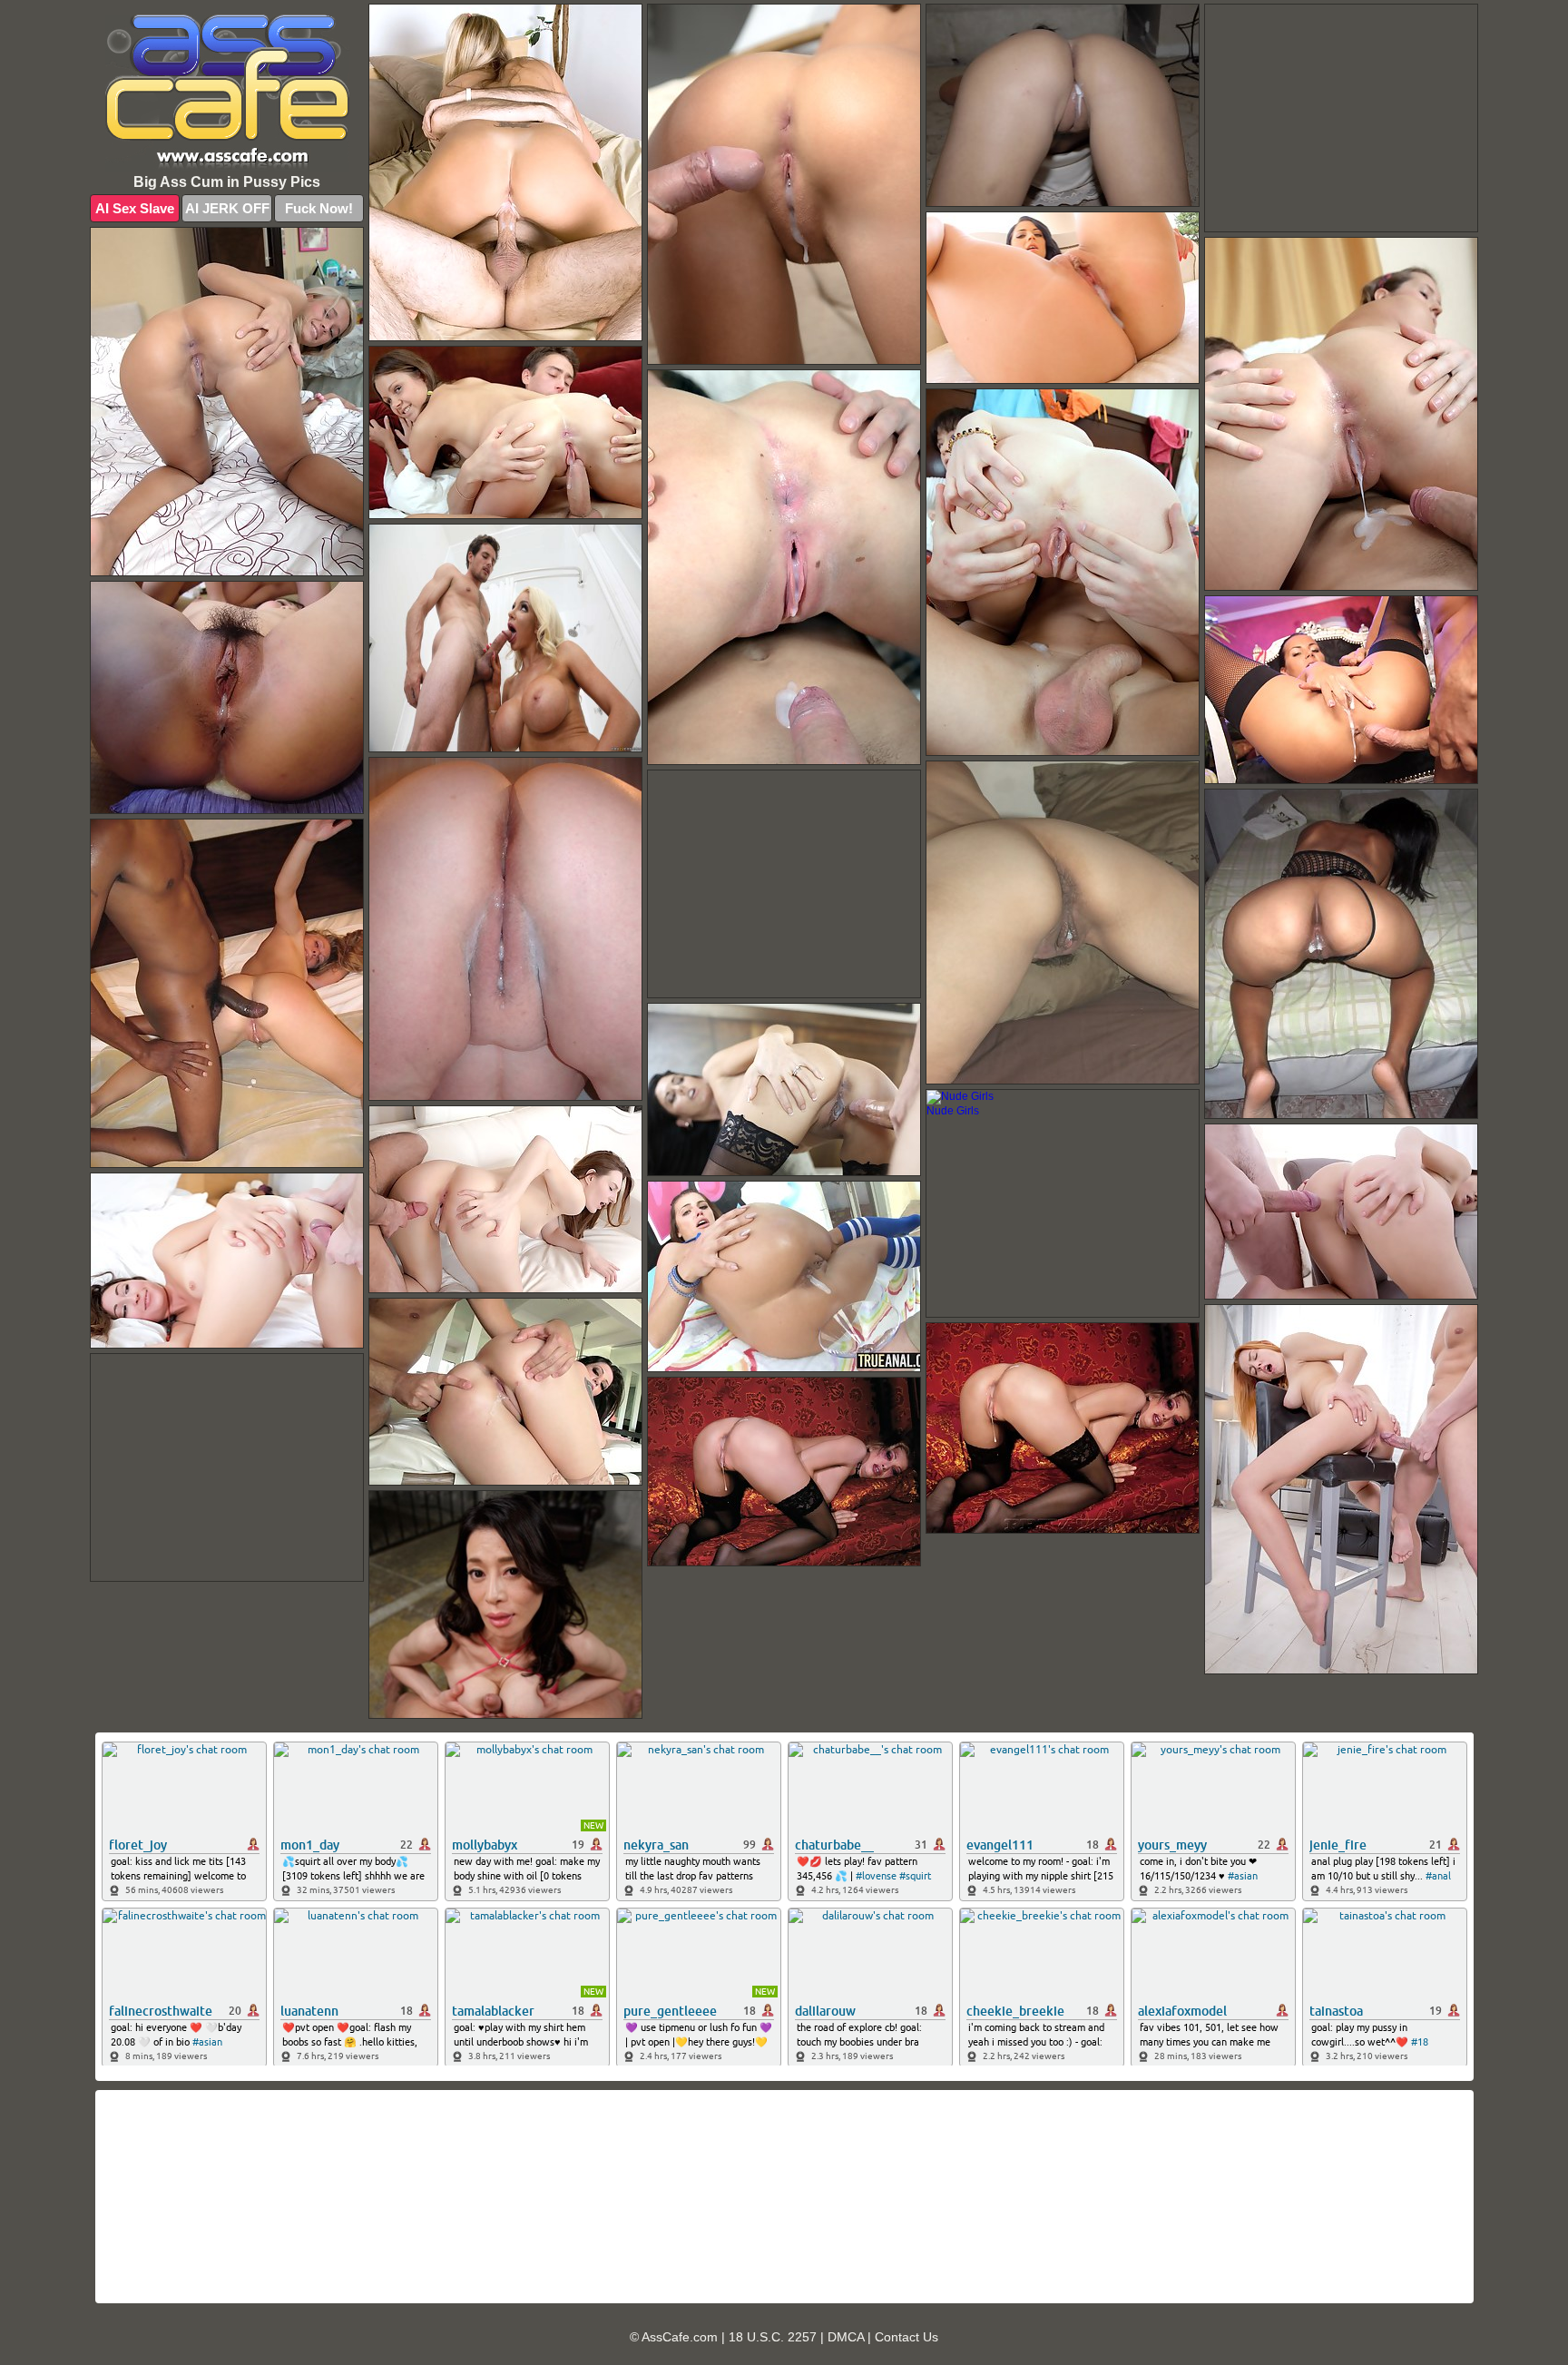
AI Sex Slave (135, 208)
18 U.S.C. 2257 (773, 2337)
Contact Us (906, 2337)
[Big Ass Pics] (227, 93)
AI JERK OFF (227, 208)
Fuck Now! (319, 208)
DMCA (846, 2337)
